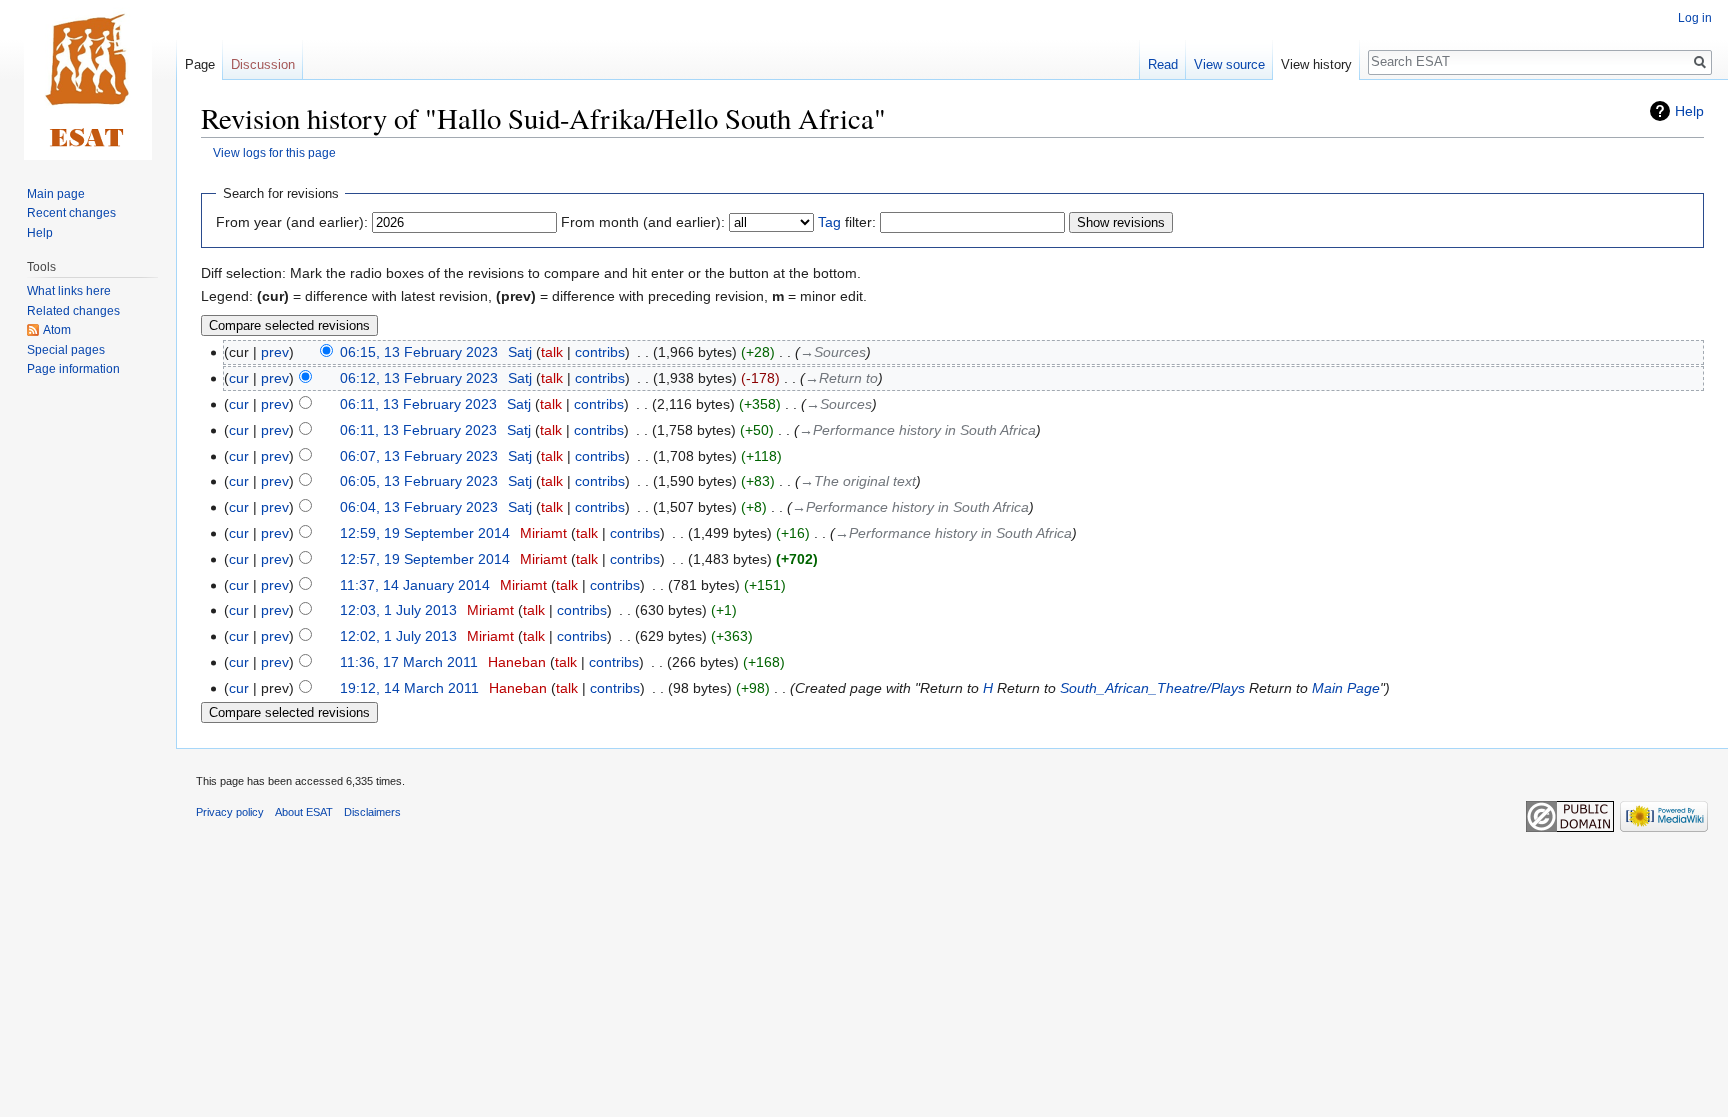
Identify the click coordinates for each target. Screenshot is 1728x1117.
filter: (847, 222)
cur (239, 378)
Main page (56, 194)
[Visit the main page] (88, 80)
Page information (73, 369)
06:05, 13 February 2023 (419, 481)
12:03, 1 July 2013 (398, 610)
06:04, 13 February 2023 (419, 507)
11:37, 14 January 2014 (415, 585)
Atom (57, 330)
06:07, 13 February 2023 (419, 456)
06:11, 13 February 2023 (418, 404)
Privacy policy (230, 812)
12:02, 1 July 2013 (398, 636)
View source (1229, 64)
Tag (829, 222)
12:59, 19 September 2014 (425, 533)
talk (552, 352)
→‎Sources (833, 352)
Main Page (1346, 688)
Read (1163, 64)
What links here (69, 291)
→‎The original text (858, 481)
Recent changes (71, 213)
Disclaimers (372, 812)
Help (1689, 111)
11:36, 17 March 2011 (409, 662)
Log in (1695, 18)
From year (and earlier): (292, 222)
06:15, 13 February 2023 (419, 352)
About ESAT (304, 812)
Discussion (263, 64)
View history (1316, 64)
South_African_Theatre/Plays (1152, 688)
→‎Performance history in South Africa (917, 430)
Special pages (66, 350)
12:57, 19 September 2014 (425, 559)
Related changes (73, 311)
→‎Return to (841, 378)
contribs (600, 352)
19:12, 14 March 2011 (409, 688)
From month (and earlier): (643, 222)
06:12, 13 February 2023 (419, 378)
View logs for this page (274, 152)
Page (200, 64)
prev (275, 352)
